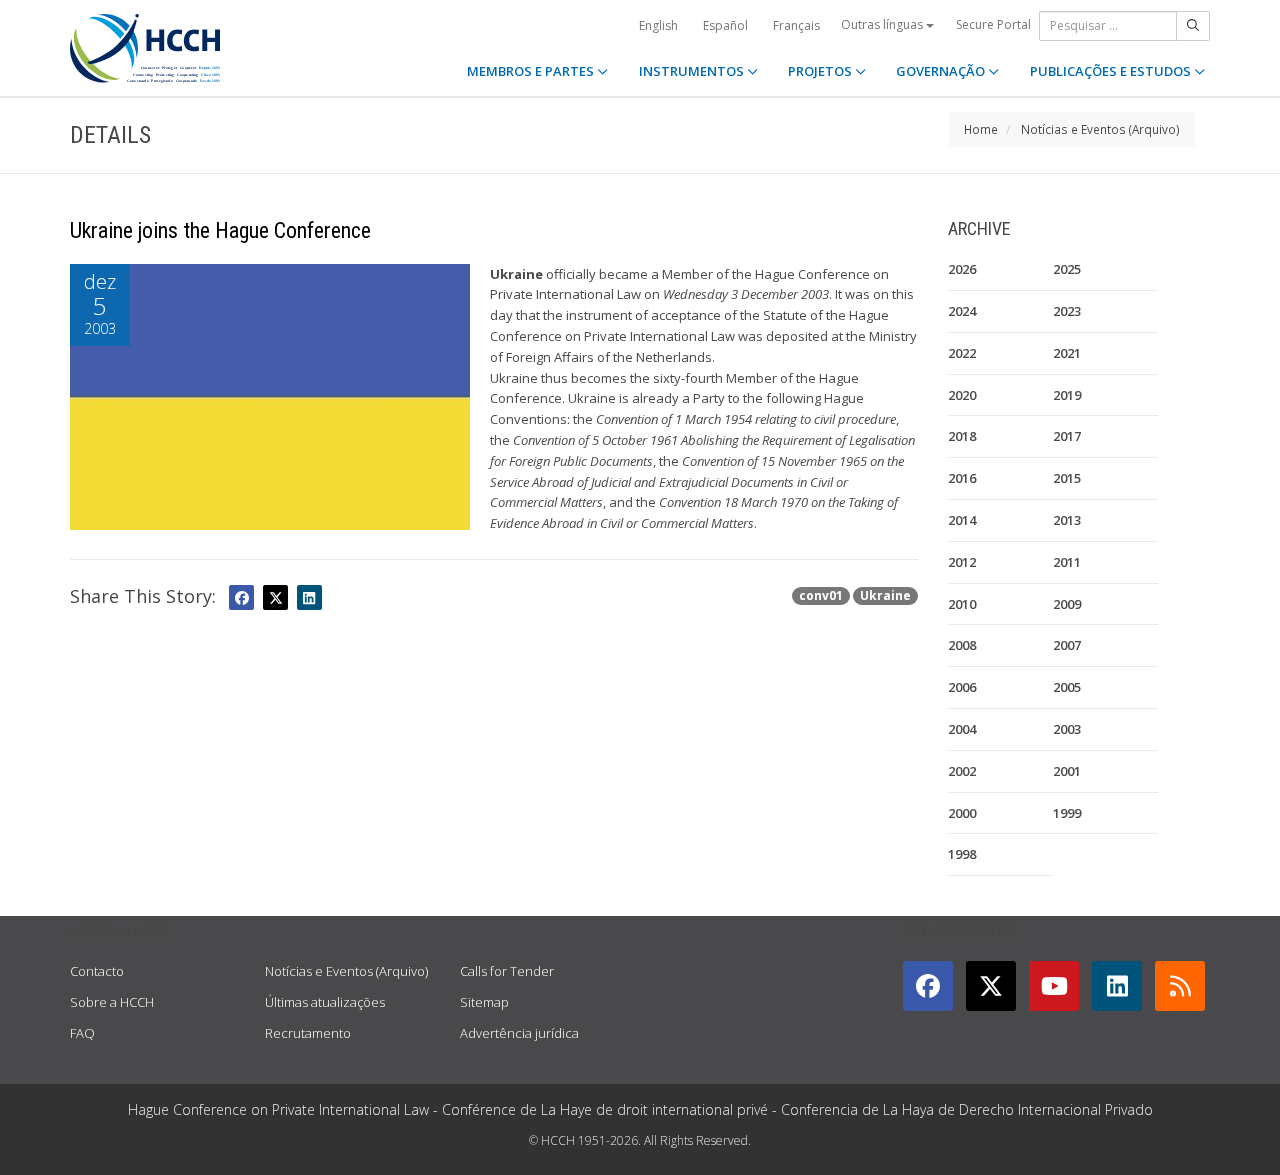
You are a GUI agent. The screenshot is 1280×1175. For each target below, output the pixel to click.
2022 (962, 353)
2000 (962, 813)
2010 (962, 604)
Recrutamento (308, 1033)
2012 (962, 562)
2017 (1067, 436)
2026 (962, 269)
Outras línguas (883, 24)
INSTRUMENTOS (693, 71)
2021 (1067, 353)
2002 (962, 771)
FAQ (82, 1033)
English (658, 25)
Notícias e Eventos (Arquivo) (1100, 129)
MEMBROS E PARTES (532, 71)
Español (725, 25)
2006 (962, 687)
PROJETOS (821, 71)
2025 (1067, 269)
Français (796, 25)
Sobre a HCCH (112, 1002)
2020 (962, 395)
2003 (1067, 729)
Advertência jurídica (519, 1033)
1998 (962, 854)
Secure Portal (993, 24)
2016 (962, 478)
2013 (1067, 520)
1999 (1067, 813)
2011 (1067, 562)
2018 (962, 436)
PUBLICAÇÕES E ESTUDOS (1112, 71)
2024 (962, 311)
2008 (962, 645)
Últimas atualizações (325, 1002)
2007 (1067, 645)
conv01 (821, 595)
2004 (962, 729)
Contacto (97, 971)
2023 (1067, 311)
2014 (962, 520)
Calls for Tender (507, 971)
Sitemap (484, 1002)
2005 (1067, 687)
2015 (1067, 478)
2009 (1067, 604)
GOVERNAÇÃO (942, 71)
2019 (1067, 395)
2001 (1067, 771)
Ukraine (885, 595)
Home (981, 129)
